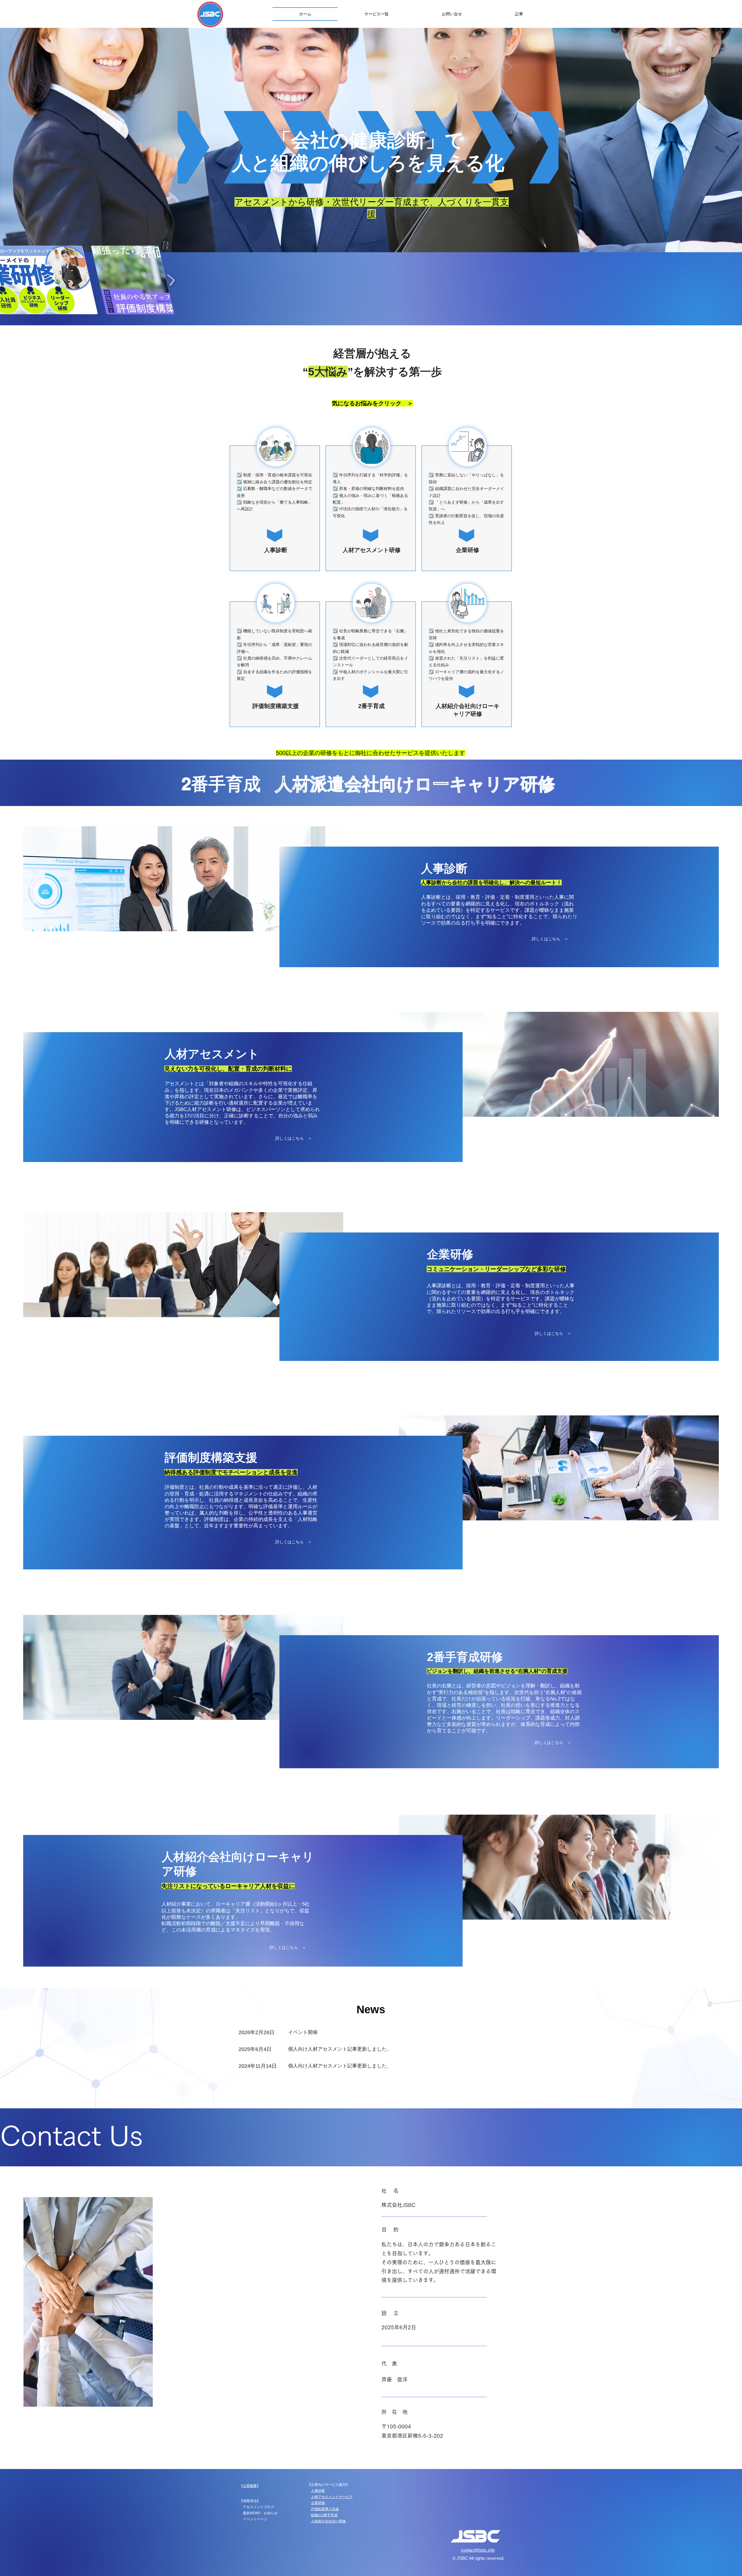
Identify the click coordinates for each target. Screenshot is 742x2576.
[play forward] (171, 280)
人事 (314, 2491)
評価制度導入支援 (325, 2509)
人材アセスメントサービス (332, 2497)
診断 (321, 2491)
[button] (376, 14)
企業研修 (318, 2503)
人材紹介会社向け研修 (328, 2521)
